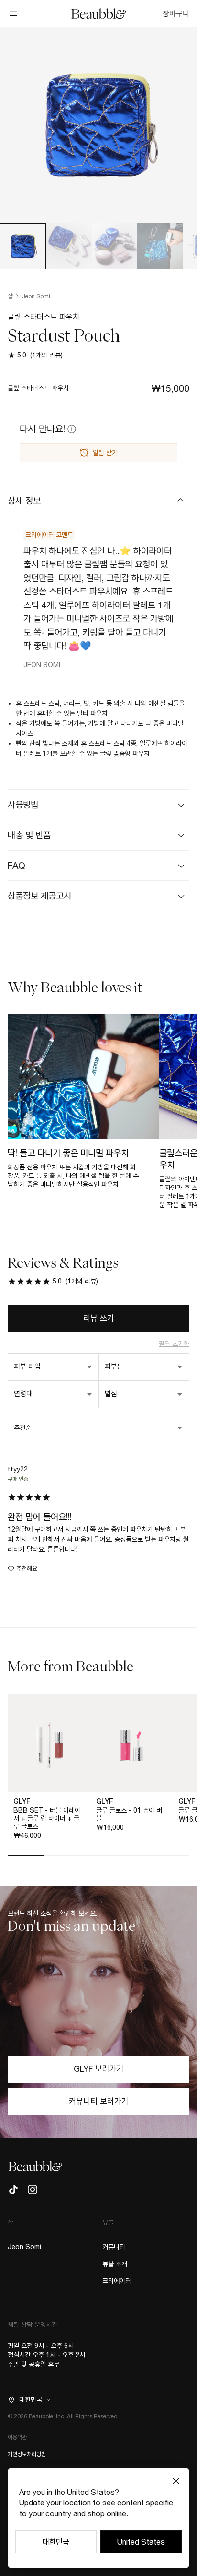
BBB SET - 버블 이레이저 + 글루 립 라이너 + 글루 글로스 (47, 1818)
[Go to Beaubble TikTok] (13, 2190)
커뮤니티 (114, 2247)
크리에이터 (117, 2281)
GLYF (22, 1801)
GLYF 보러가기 (99, 2069)
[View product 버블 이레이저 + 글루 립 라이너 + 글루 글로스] (49, 1743)
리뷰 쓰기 (99, 1318)
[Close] (176, 2481)
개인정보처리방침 (27, 2454)
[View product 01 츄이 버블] (132, 1743)
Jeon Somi (36, 296)
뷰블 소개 (115, 2264)
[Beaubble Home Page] (98, 13)
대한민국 (56, 2542)
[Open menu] (13, 13)
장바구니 (176, 13)
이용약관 (17, 2437)
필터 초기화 (174, 1344)
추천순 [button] (22, 1428)
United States (141, 2542)
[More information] (71, 429)
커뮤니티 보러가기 (99, 2101)
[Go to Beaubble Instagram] (33, 2190)
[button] (98, 501)
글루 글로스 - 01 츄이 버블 (129, 1814)
